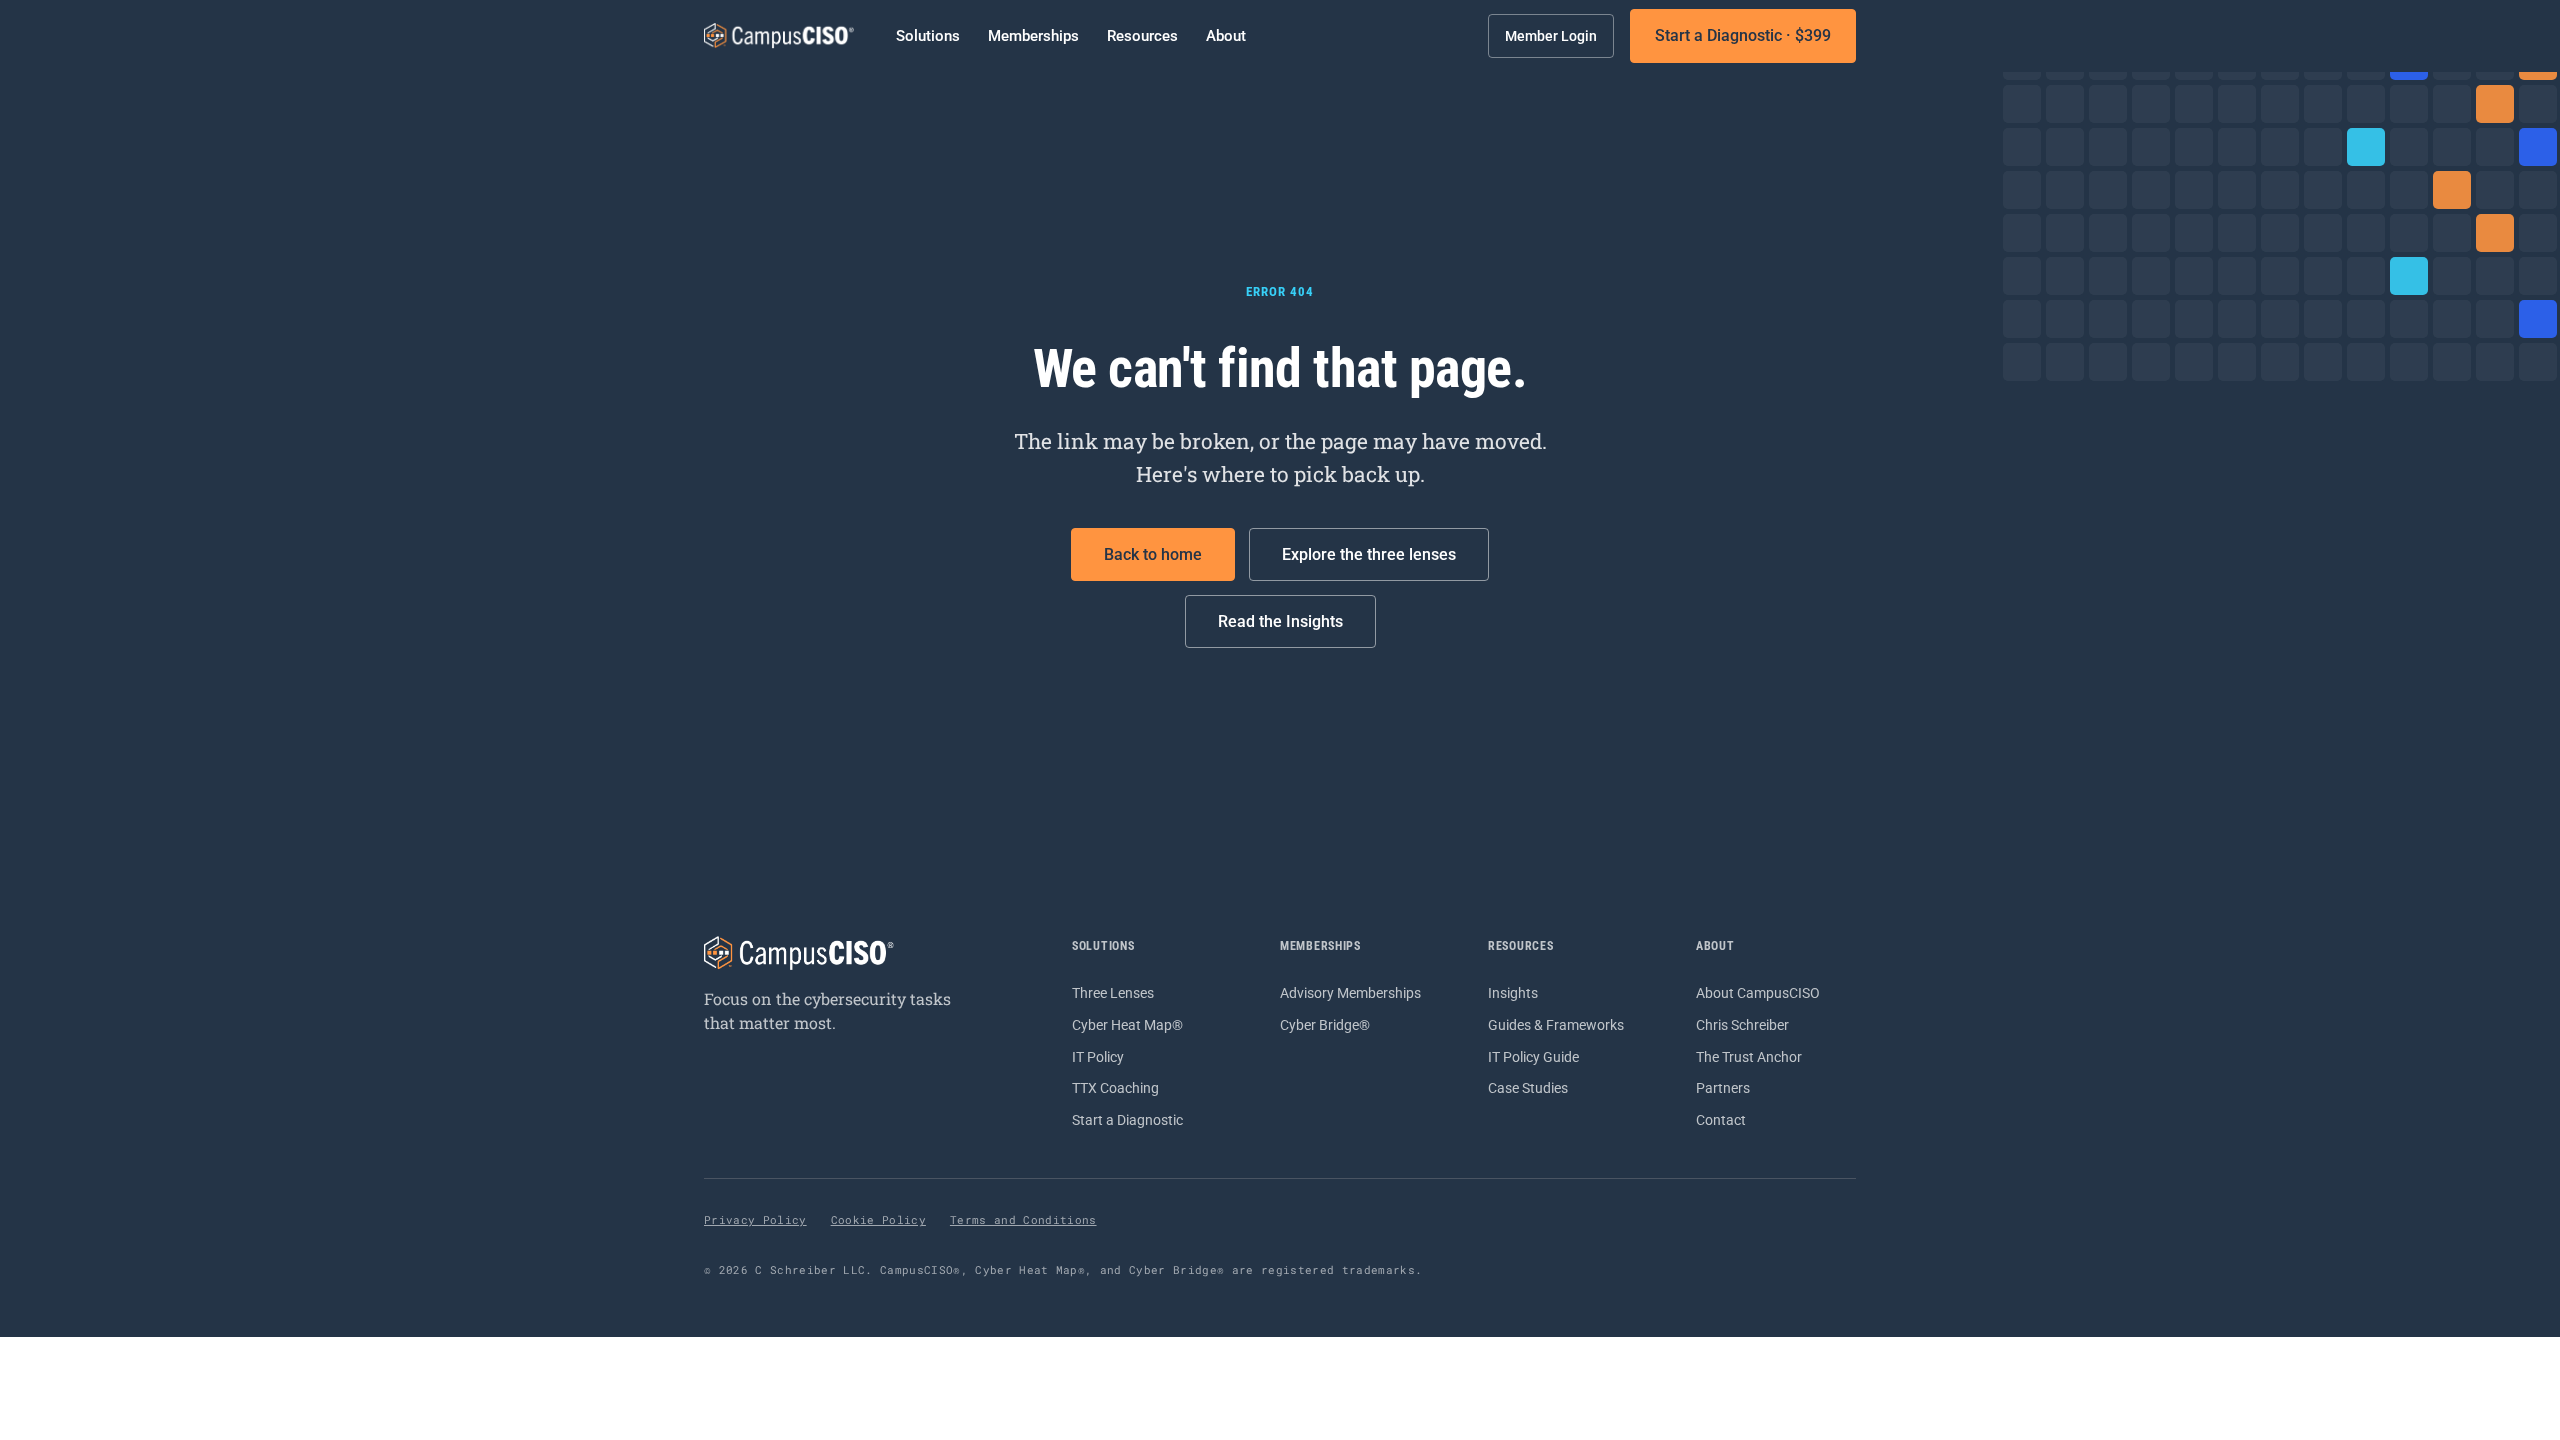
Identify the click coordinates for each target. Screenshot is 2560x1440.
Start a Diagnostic (1127, 1120)
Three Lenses (1113, 993)
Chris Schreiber (1742, 1025)
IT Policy (1098, 1057)
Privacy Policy (755, 1219)
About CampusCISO (1758, 993)
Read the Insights (1280, 621)
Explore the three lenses (1369, 554)
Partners (1723, 1088)
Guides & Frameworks (1556, 1025)
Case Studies (1528, 1088)
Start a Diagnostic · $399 (1743, 35)
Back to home (1153, 554)
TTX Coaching (1115, 1088)
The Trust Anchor (1749, 1057)
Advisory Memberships (1350, 993)
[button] (928, 36)
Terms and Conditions (1023, 1219)
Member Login (1551, 36)
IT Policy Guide (1533, 1057)
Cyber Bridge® (1325, 1025)
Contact (1721, 1120)
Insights (1513, 993)
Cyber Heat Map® (1127, 1025)
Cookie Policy (878, 1219)
